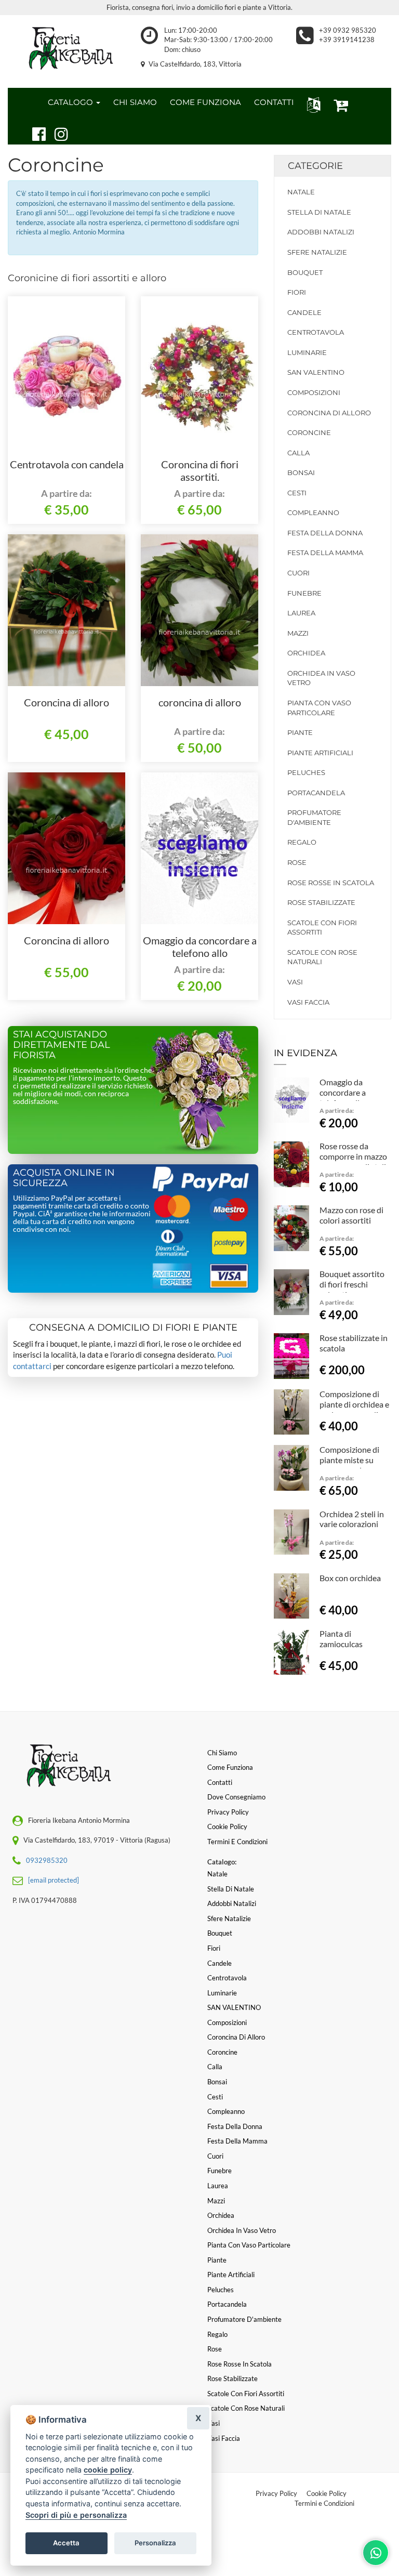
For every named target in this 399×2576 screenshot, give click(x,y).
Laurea (301, 613)
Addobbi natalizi (321, 232)
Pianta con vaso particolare (319, 708)
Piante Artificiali (320, 753)
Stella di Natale (319, 212)
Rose (297, 862)
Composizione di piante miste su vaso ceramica (349, 1460)
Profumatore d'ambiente (314, 817)
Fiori (297, 292)
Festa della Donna (325, 533)
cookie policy (108, 2470)
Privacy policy (228, 1812)
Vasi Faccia (308, 1002)
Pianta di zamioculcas (341, 1639)
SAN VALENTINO (316, 372)
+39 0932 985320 (348, 30)
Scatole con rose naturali (322, 957)
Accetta (66, 2543)
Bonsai (301, 472)
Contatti (220, 1782)
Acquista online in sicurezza (64, 1178)
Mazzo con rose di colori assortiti (351, 1215)
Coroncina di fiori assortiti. (200, 470)
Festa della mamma (325, 553)
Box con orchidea (350, 1578)
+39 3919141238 (347, 40)
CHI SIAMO (135, 102)
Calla (298, 453)
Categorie (315, 166)
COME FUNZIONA (205, 102)
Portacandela (316, 793)
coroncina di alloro (200, 702)
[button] (311, 104)
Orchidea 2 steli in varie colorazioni (352, 1519)
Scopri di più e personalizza (76, 2515)
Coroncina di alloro (66, 702)
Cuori (298, 573)
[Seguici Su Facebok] (35, 133)
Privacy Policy (276, 2493)
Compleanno (313, 512)
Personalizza (155, 2543)
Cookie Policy (327, 2493)
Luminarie (307, 352)
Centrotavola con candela (67, 464)
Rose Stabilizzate (321, 902)
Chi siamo (222, 1753)
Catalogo (71, 102)
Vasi (295, 982)
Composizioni (314, 392)
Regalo (302, 842)
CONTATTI (274, 102)
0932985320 (47, 1860)
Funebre (304, 593)
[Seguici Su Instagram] (57, 133)
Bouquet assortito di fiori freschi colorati (352, 1284)
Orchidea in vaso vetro (321, 678)
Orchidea (306, 653)
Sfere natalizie (317, 252)
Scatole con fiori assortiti (322, 928)
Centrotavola (316, 332)
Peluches (306, 772)
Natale (301, 192)
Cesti (297, 493)
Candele (304, 312)
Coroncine (309, 432)
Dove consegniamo (236, 1797)
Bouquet (305, 272)
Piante (300, 732)
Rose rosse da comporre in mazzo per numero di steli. (354, 1156)
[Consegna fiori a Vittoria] (66, 49)
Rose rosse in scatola (331, 883)
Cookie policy (227, 1826)
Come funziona (230, 1767)
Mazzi (298, 633)
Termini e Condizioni (324, 2503)
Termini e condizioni (237, 1842)
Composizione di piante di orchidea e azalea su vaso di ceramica (354, 1409)
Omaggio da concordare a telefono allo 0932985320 (200, 953)
